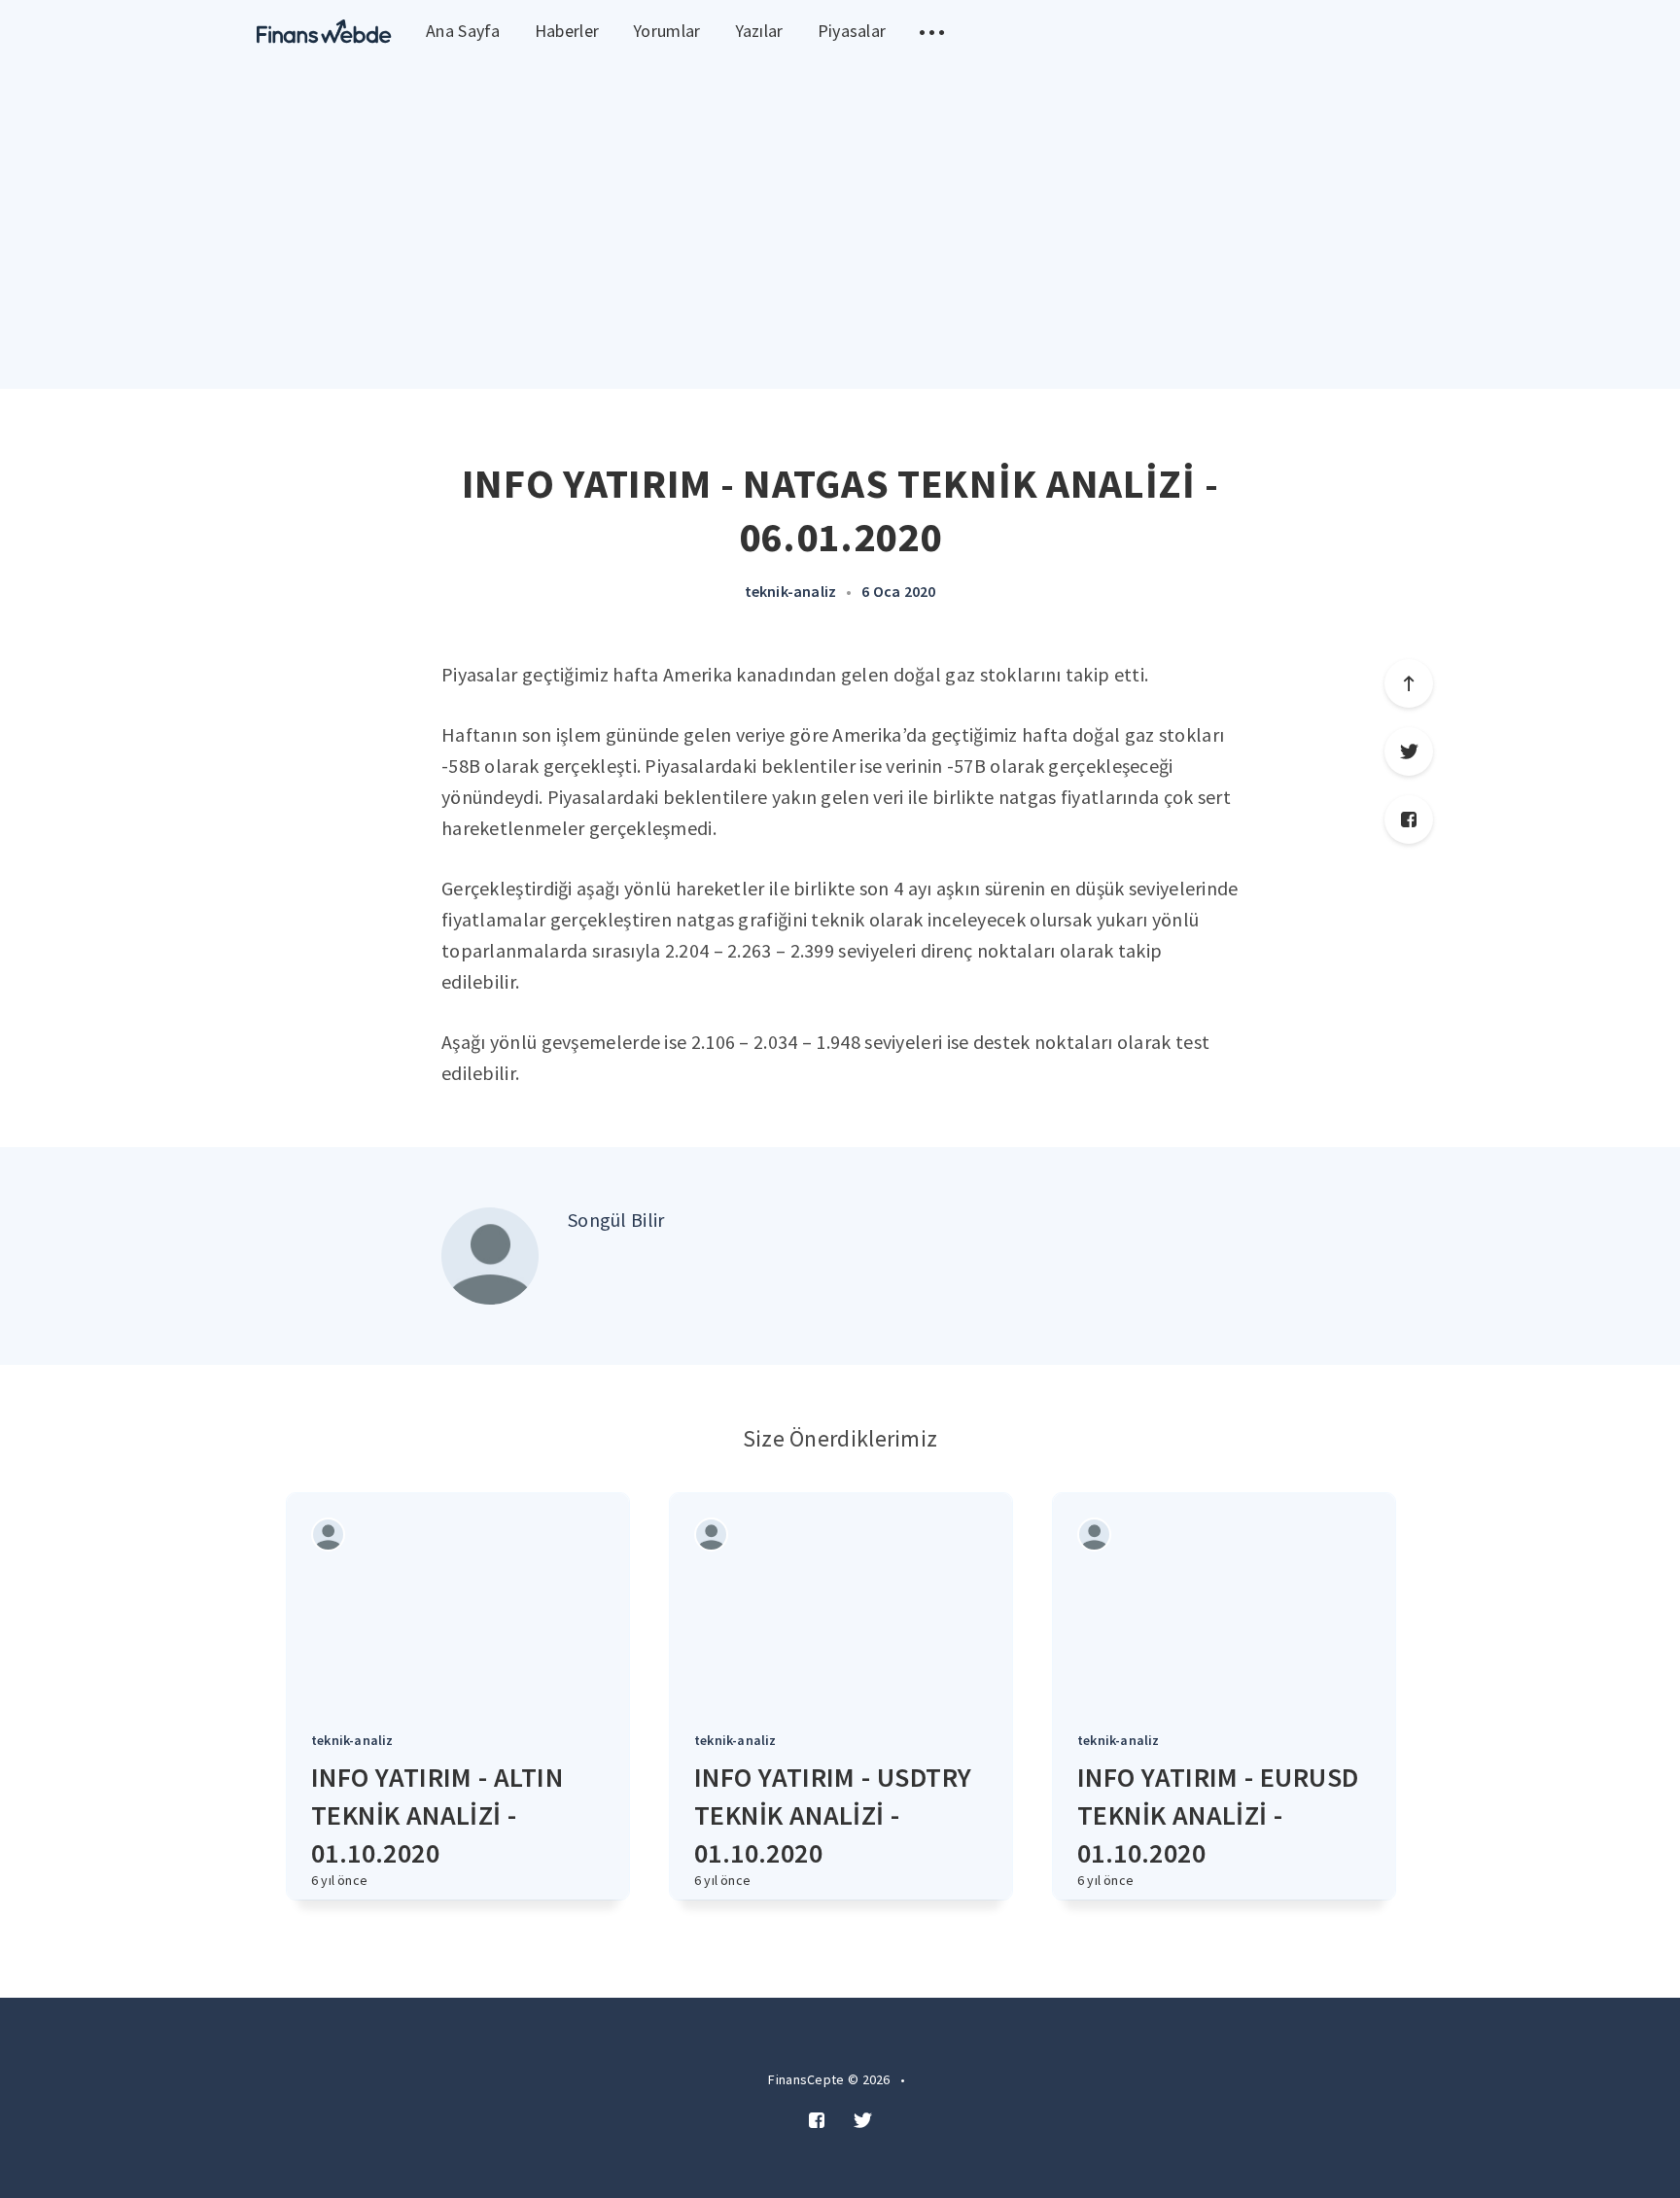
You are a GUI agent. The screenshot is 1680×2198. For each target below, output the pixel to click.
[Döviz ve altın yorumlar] (324, 32)
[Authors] (328, 1535)
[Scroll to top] (1409, 683)
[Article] (458, 1600)
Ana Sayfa (463, 31)
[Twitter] (1409, 751)
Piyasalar (852, 31)
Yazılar (759, 31)
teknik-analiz (791, 591)
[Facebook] (1409, 820)
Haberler (567, 31)
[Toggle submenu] (932, 32)
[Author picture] (490, 1256)
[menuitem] (324, 32)
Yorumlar (666, 31)
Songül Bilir (616, 1220)
